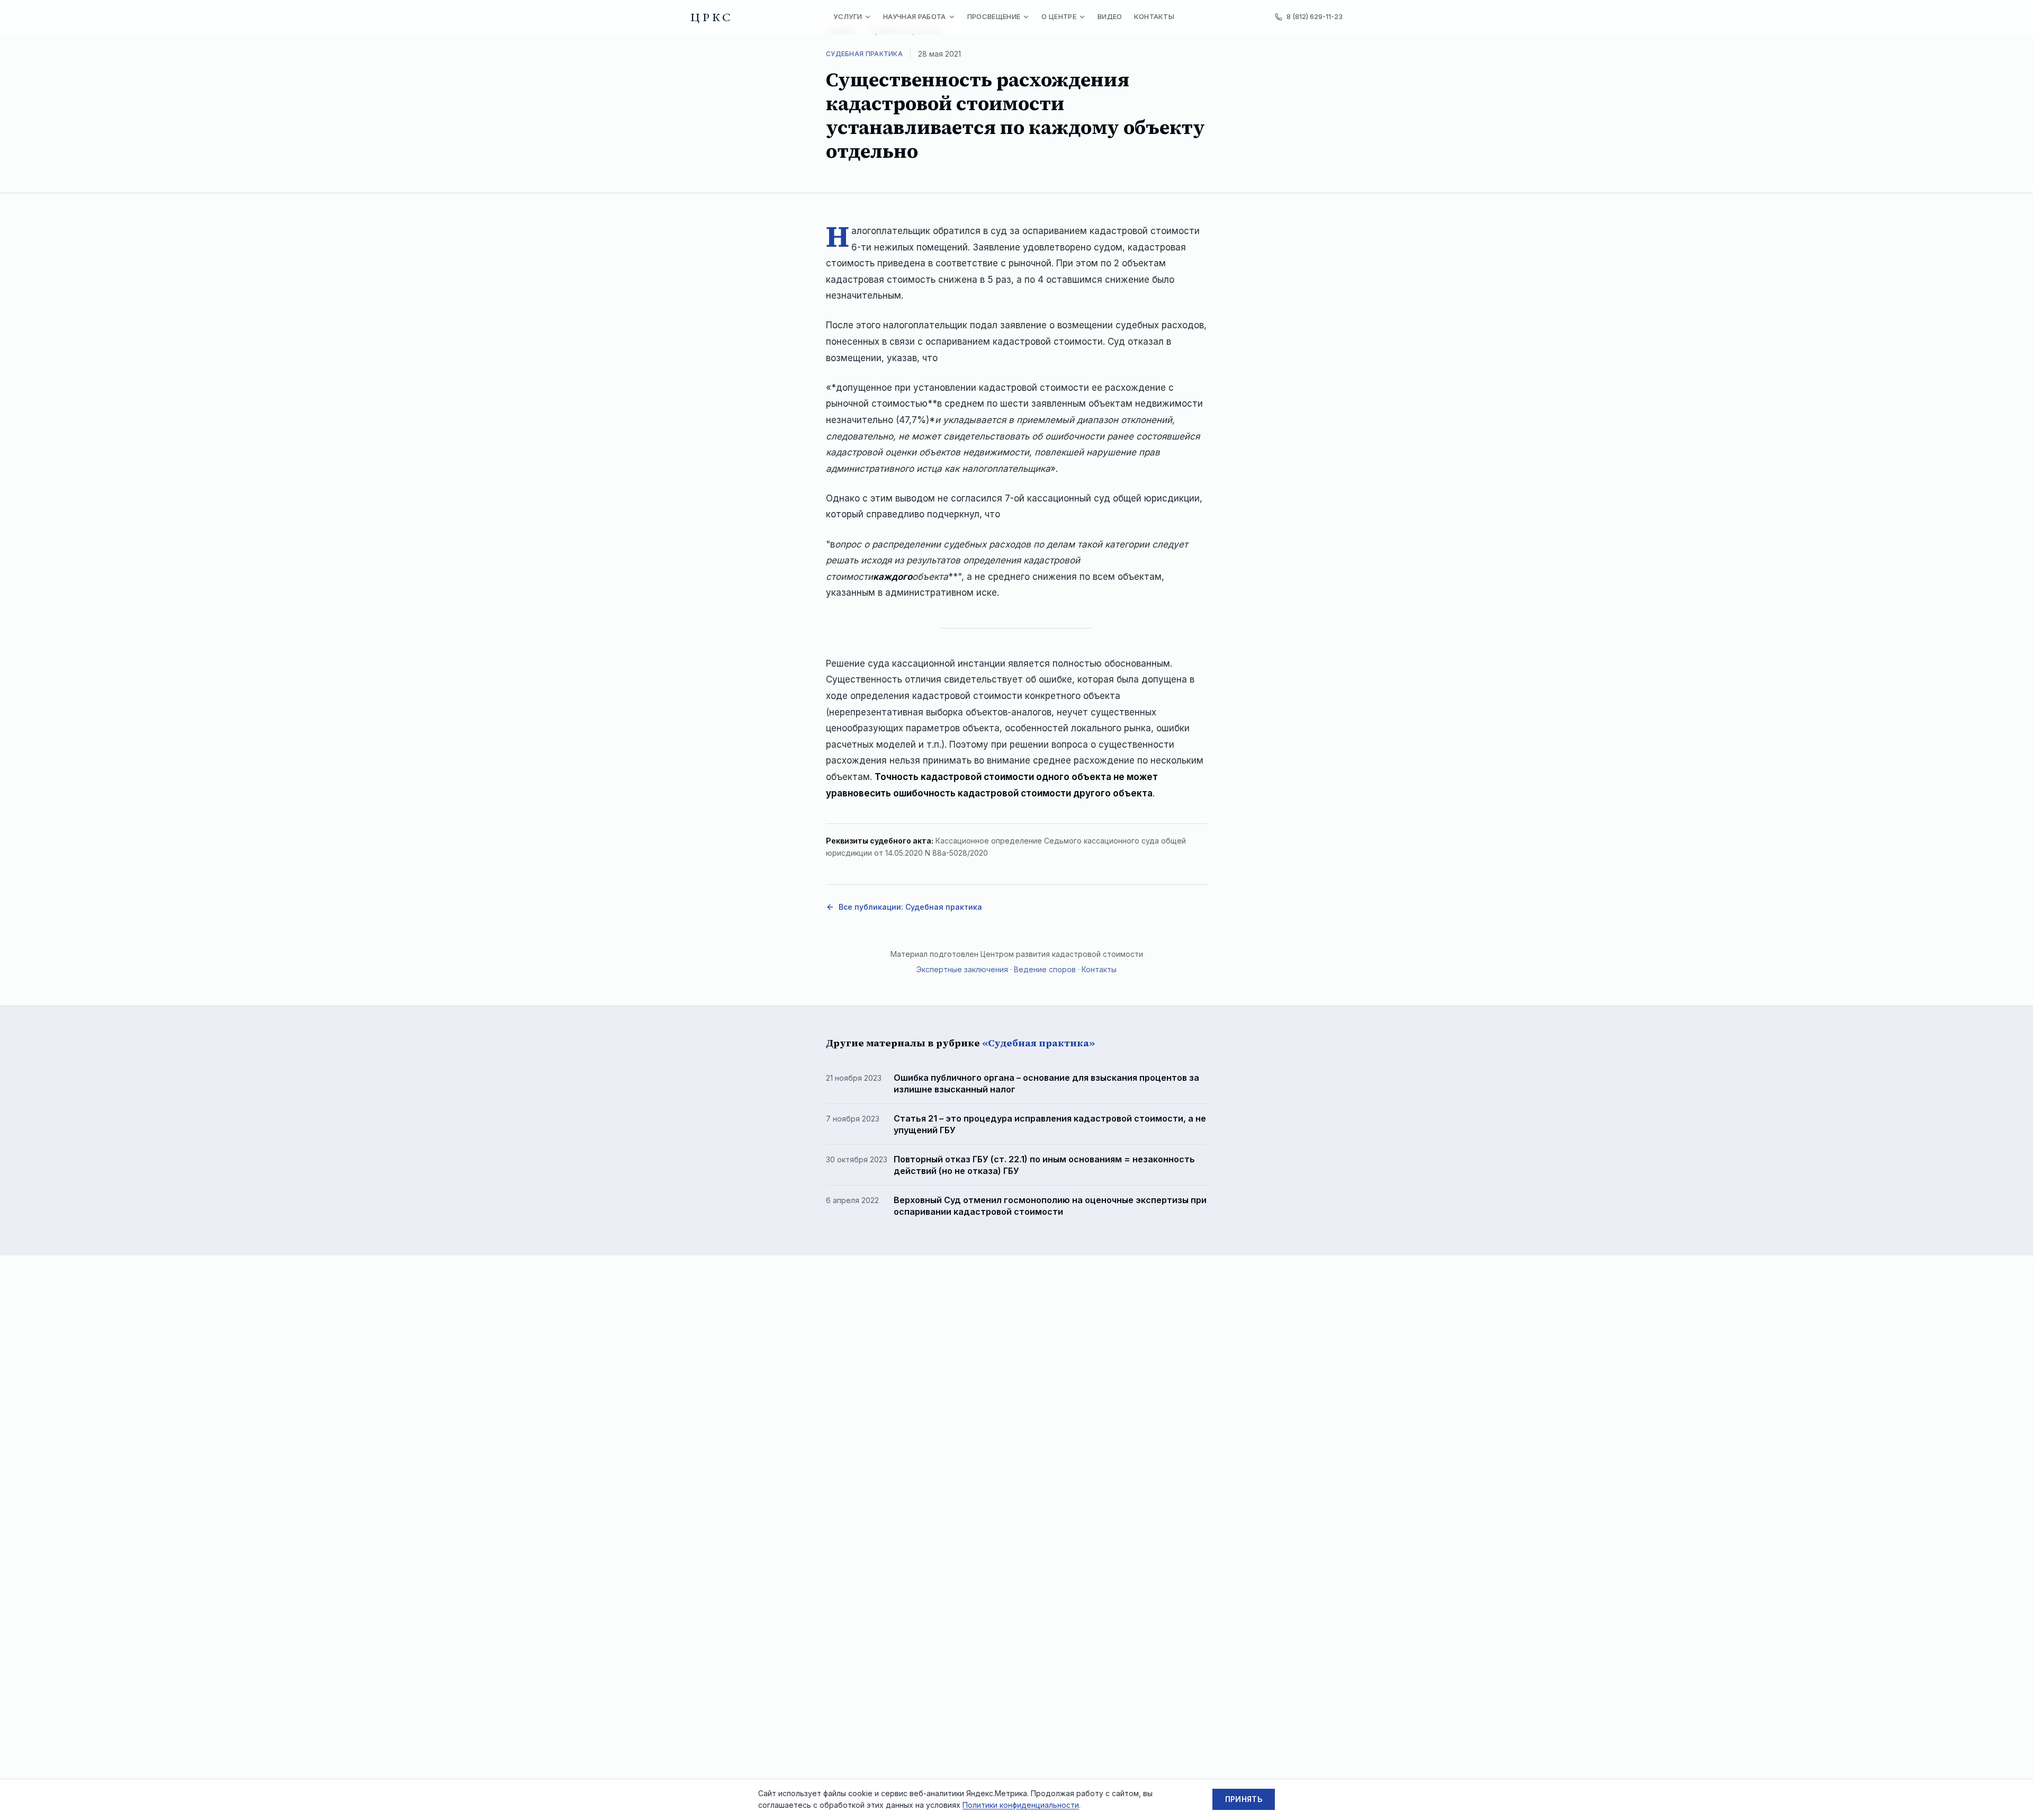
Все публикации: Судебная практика (910, 907)
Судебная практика (864, 54)
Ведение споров (1045, 969)
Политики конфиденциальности (1021, 1805)
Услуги (848, 16)
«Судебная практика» (1038, 1043)
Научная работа (915, 16)
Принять (1244, 1799)
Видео (1110, 16)
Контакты (1154, 16)
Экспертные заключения (962, 969)
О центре (1059, 16)
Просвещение (994, 16)
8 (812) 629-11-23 (1315, 16)
